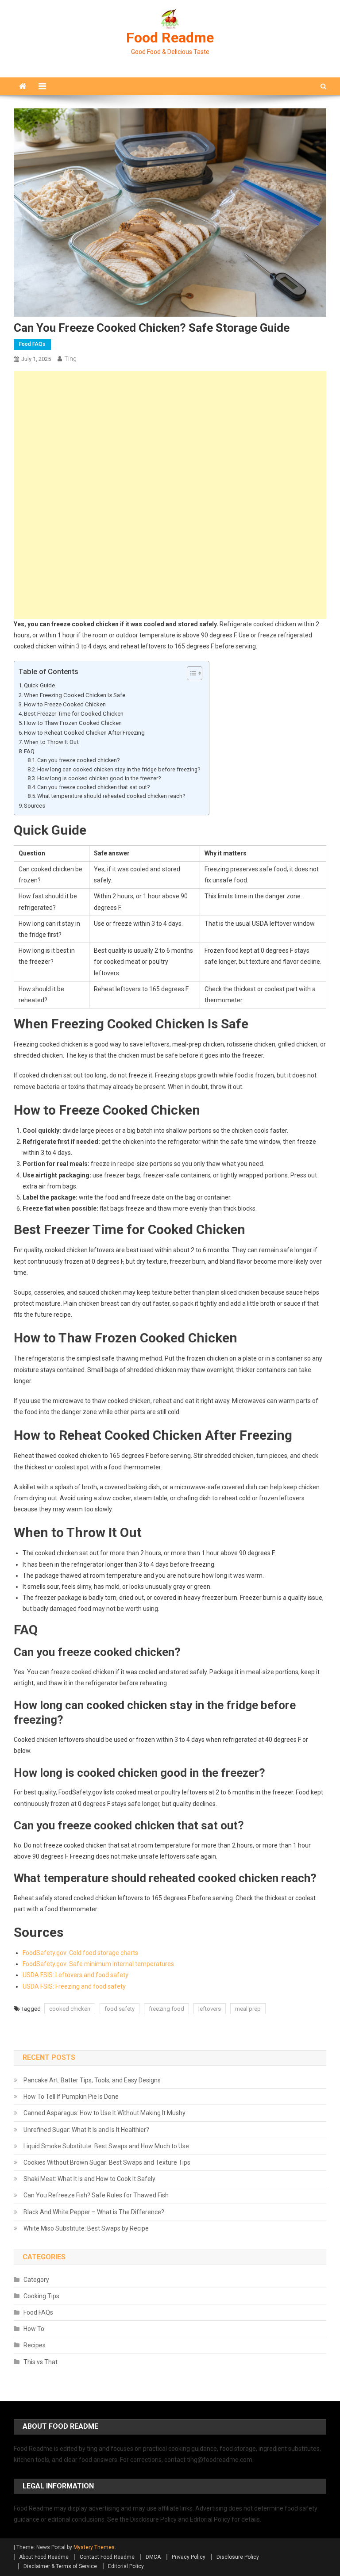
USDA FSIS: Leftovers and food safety (75, 1975)
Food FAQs (32, 344)
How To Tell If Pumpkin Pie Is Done (71, 2097)
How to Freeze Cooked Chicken (65, 704)
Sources (35, 806)
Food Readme (170, 38)
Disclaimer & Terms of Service (60, 2566)
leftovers (210, 2009)
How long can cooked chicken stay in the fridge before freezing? (119, 769)
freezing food (166, 2009)
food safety (120, 2009)
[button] (190, 673)
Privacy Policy (189, 2557)
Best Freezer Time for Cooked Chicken (74, 714)
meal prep (248, 2009)
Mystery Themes (94, 2547)
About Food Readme (44, 2557)
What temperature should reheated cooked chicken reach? (111, 796)
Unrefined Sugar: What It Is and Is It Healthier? (86, 2130)
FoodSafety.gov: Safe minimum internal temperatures (98, 1964)
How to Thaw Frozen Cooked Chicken (73, 723)
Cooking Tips (41, 2296)
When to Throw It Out (51, 742)
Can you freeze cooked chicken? (78, 760)
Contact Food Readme (107, 2557)
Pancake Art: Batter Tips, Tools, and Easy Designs (92, 2080)
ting (70, 359)
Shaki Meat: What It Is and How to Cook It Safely (89, 2179)
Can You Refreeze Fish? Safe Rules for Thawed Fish (96, 2195)
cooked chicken (70, 2009)
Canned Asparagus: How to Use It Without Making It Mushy (104, 2113)
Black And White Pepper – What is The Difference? (94, 2212)
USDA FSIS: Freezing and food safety (74, 1986)
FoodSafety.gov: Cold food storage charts (80, 1953)
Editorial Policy (126, 2566)
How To (34, 2329)
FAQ (29, 751)
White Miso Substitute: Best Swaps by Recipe (86, 2228)
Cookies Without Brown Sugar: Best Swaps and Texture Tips (107, 2162)
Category (36, 2280)
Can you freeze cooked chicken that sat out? (93, 787)
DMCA (153, 2557)
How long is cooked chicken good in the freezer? (99, 778)
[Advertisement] (170, 433)
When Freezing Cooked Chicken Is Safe (75, 695)
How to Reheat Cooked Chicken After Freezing (84, 733)
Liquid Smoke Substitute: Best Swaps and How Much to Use (106, 2146)
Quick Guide (39, 685)
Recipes (35, 2345)
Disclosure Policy (238, 2557)
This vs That (41, 2362)
